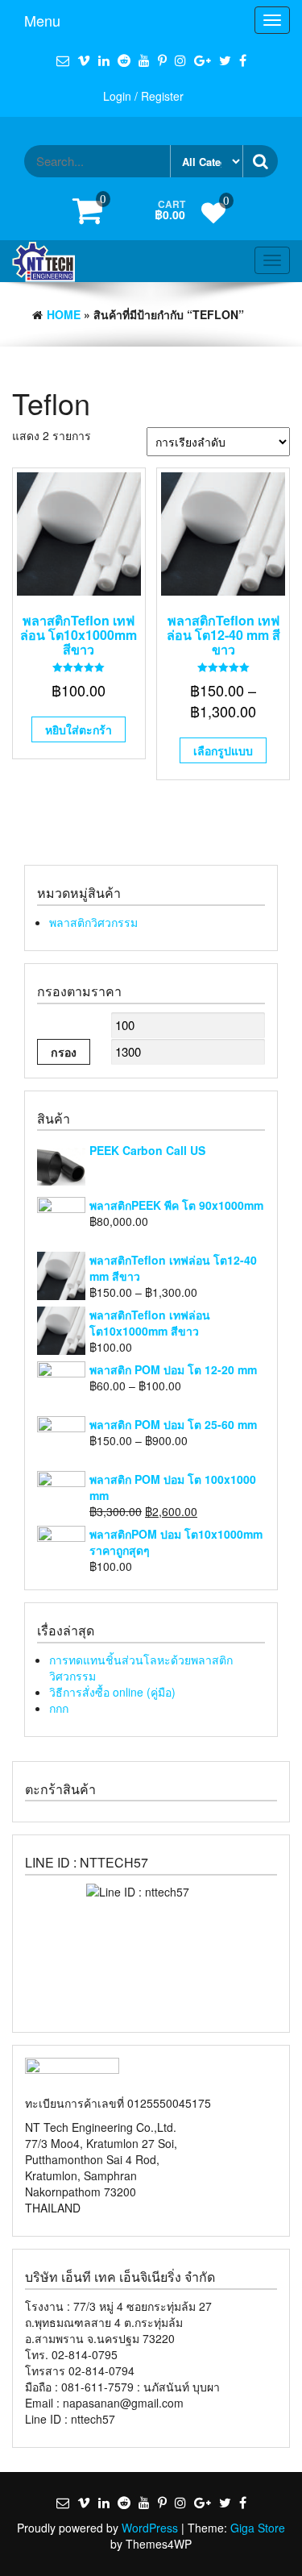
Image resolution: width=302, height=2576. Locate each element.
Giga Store (258, 2528)
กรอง (64, 1052)
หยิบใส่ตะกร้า (79, 729)
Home (64, 314)
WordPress (150, 2528)
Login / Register (143, 96)
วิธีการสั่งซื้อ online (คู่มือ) (112, 1692)
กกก (59, 1708)
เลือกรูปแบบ (223, 750)
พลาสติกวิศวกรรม (93, 922)
